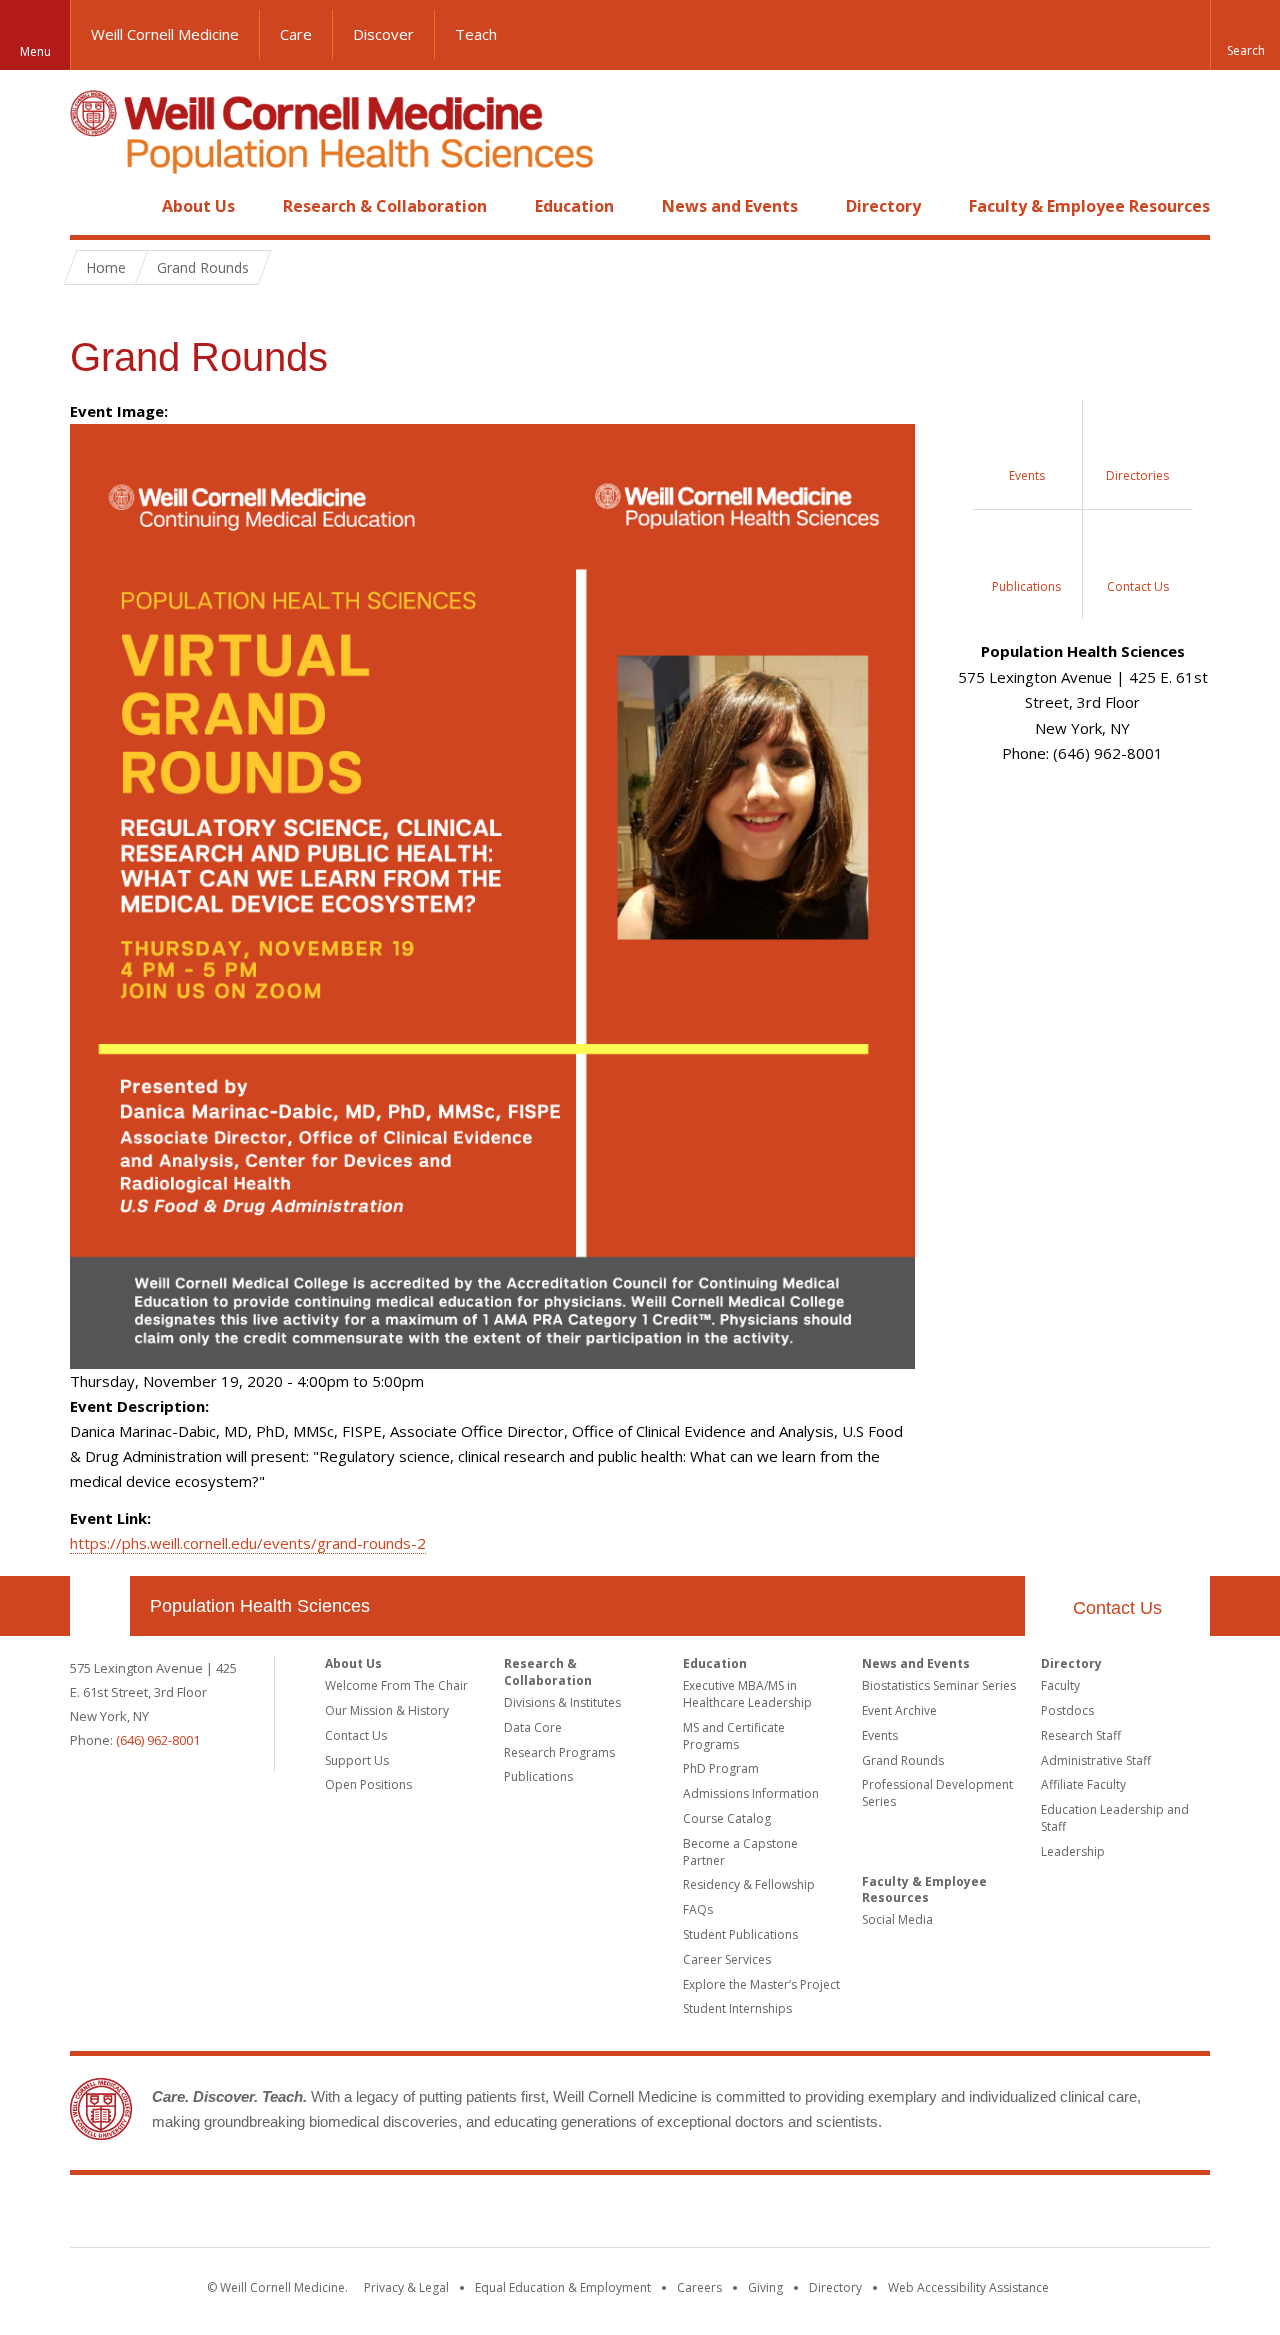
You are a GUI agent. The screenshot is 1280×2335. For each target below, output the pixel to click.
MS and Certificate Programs (734, 1736)
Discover (383, 34)
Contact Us (1117, 1608)
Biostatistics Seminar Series (939, 1685)
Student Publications (740, 1934)
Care (296, 34)
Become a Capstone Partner (740, 1852)
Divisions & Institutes (562, 1702)
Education (574, 206)
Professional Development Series (937, 1793)
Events (880, 1735)
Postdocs (1067, 1710)
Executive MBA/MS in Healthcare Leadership (747, 1694)
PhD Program (721, 1768)
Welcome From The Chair (396, 1685)
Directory (883, 206)
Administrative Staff (1096, 1760)
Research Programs (559, 1752)
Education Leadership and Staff (1115, 1818)
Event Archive (899, 1710)
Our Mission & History (387, 1710)
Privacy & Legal (406, 2287)
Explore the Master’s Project (761, 1984)
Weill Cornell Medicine (165, 34)
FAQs (698, 1909)
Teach (476, 34)
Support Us (357, 1760)
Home (92, 206)
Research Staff (1081, 1735)
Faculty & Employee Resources (1089, 206)
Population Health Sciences (260, 1606)
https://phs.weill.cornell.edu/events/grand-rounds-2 (248, 1543)
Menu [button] (35, 51)
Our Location (100, 1606)
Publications (538, 1776)
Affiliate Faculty (1083, 1784)
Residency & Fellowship (749, 1884)
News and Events (730, 206)
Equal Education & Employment (563, 2287)
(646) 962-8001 (158, 1740)
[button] (1245, 35)
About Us (198, 206)
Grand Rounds (903, 1760)
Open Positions (368, 1784)
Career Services (727, 1959)
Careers (699, 2287)
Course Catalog (727, 1818)
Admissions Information (751, 1793)
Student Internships (737, 2008)
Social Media (897, 1919)
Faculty (1060, 1685)
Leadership (1073, 1851)
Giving (765, 2287)
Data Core (533, 1727)
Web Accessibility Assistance (968, 2287)
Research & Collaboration (385, 206)
